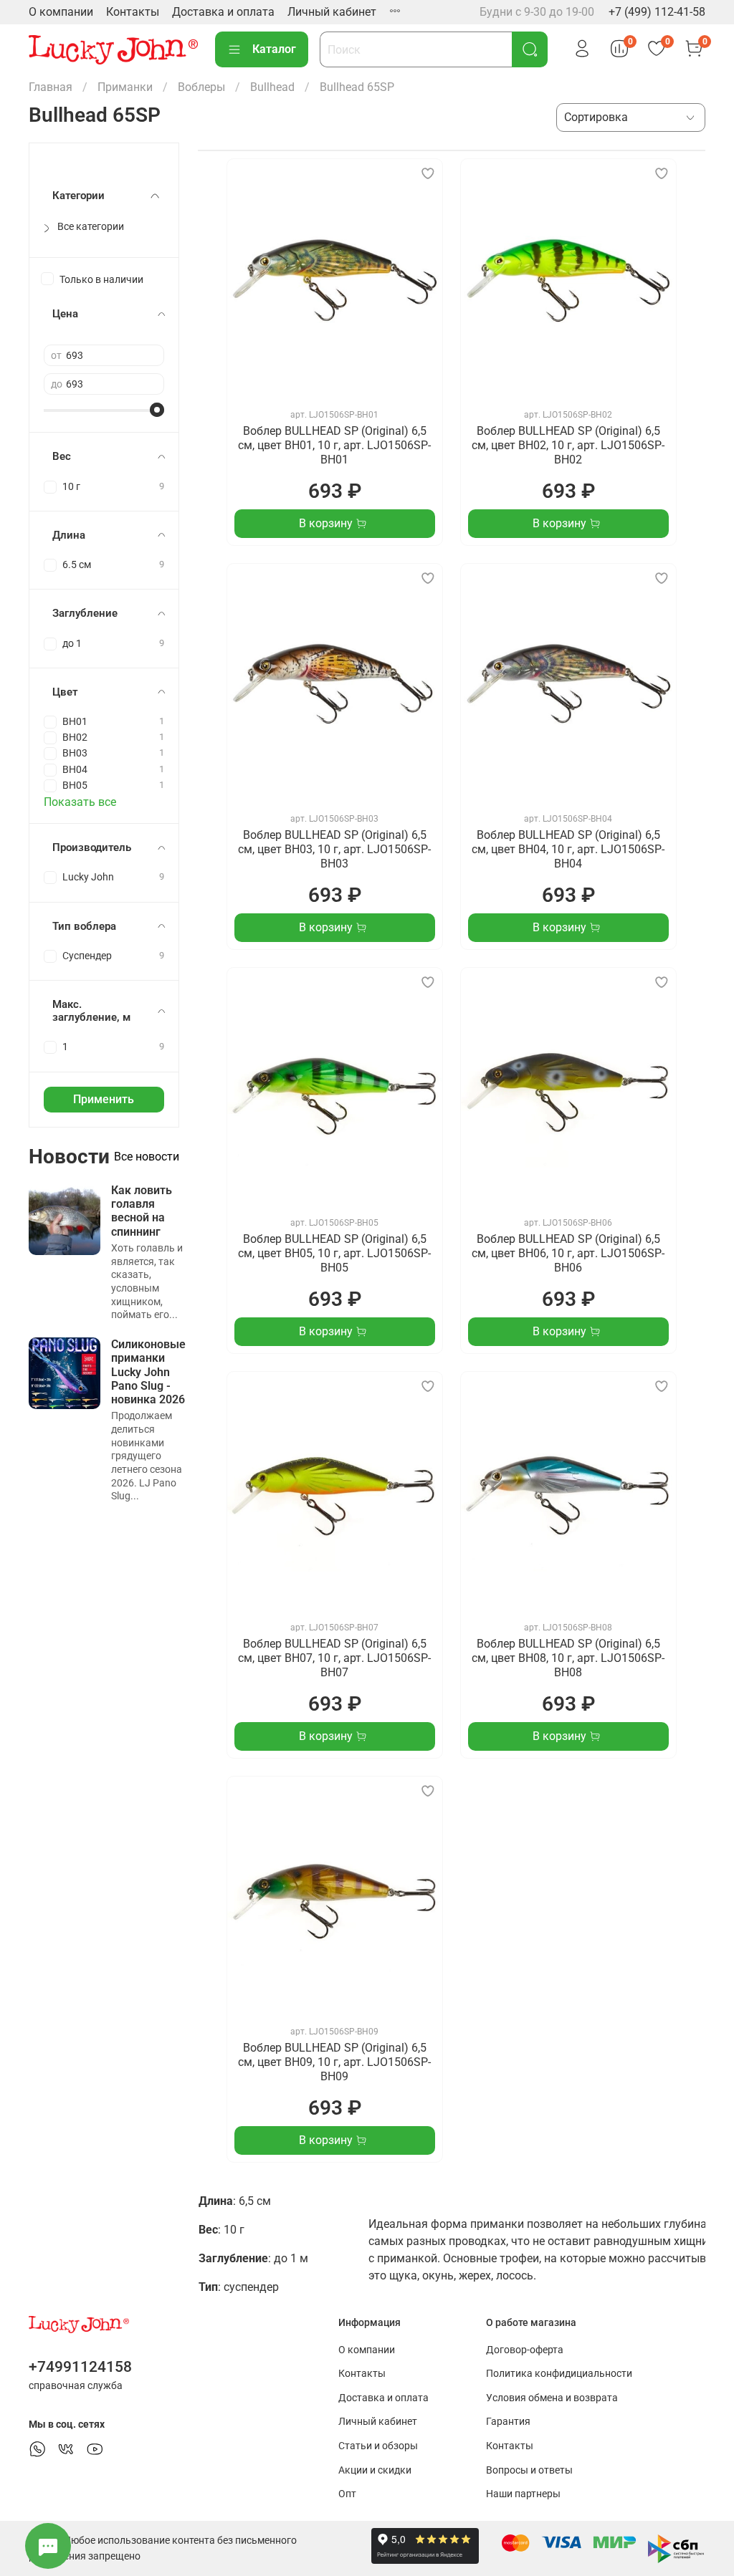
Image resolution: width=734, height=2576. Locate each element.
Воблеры (201, 87)
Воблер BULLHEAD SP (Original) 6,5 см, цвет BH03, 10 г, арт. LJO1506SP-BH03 (334, 849)
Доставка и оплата (223, 12)
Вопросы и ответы (529, 2470)
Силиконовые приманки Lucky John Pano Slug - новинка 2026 (148, 1372)
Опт (347, 2494)
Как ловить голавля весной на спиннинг (142, 1211)
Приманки (125, 87)
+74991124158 (80, 2367)
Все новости (147, 1157)
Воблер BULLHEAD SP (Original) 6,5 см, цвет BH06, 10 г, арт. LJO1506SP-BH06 (568, 1253)
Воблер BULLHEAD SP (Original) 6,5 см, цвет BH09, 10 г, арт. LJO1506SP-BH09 (334, 2062)
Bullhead (272, 87)
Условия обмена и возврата (552, 2398)
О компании (61, 12)
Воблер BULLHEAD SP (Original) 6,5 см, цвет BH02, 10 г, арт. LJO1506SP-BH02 (568, 445)
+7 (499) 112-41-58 (657, 12)
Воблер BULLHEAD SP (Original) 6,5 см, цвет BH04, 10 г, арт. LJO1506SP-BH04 (568, 849)
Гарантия (508, 2422)
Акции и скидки (375, 2470)
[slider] (157, 410)
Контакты (133, 12)
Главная (51, 87)
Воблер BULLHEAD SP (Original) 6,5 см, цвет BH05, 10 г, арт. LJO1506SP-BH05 (334, 1253)
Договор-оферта (525, 2350)
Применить (104, 1099)
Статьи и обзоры (378, 2446)
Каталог (274, 49)
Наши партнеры (523, 2494)
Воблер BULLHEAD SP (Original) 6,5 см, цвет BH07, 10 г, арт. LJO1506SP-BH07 (334, 1658)
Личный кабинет (332, 12)
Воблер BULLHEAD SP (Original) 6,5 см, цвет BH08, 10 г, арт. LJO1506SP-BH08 (568, 1658)
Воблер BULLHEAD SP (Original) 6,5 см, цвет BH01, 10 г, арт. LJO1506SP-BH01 (334, 445)
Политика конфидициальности (559, 2374)
